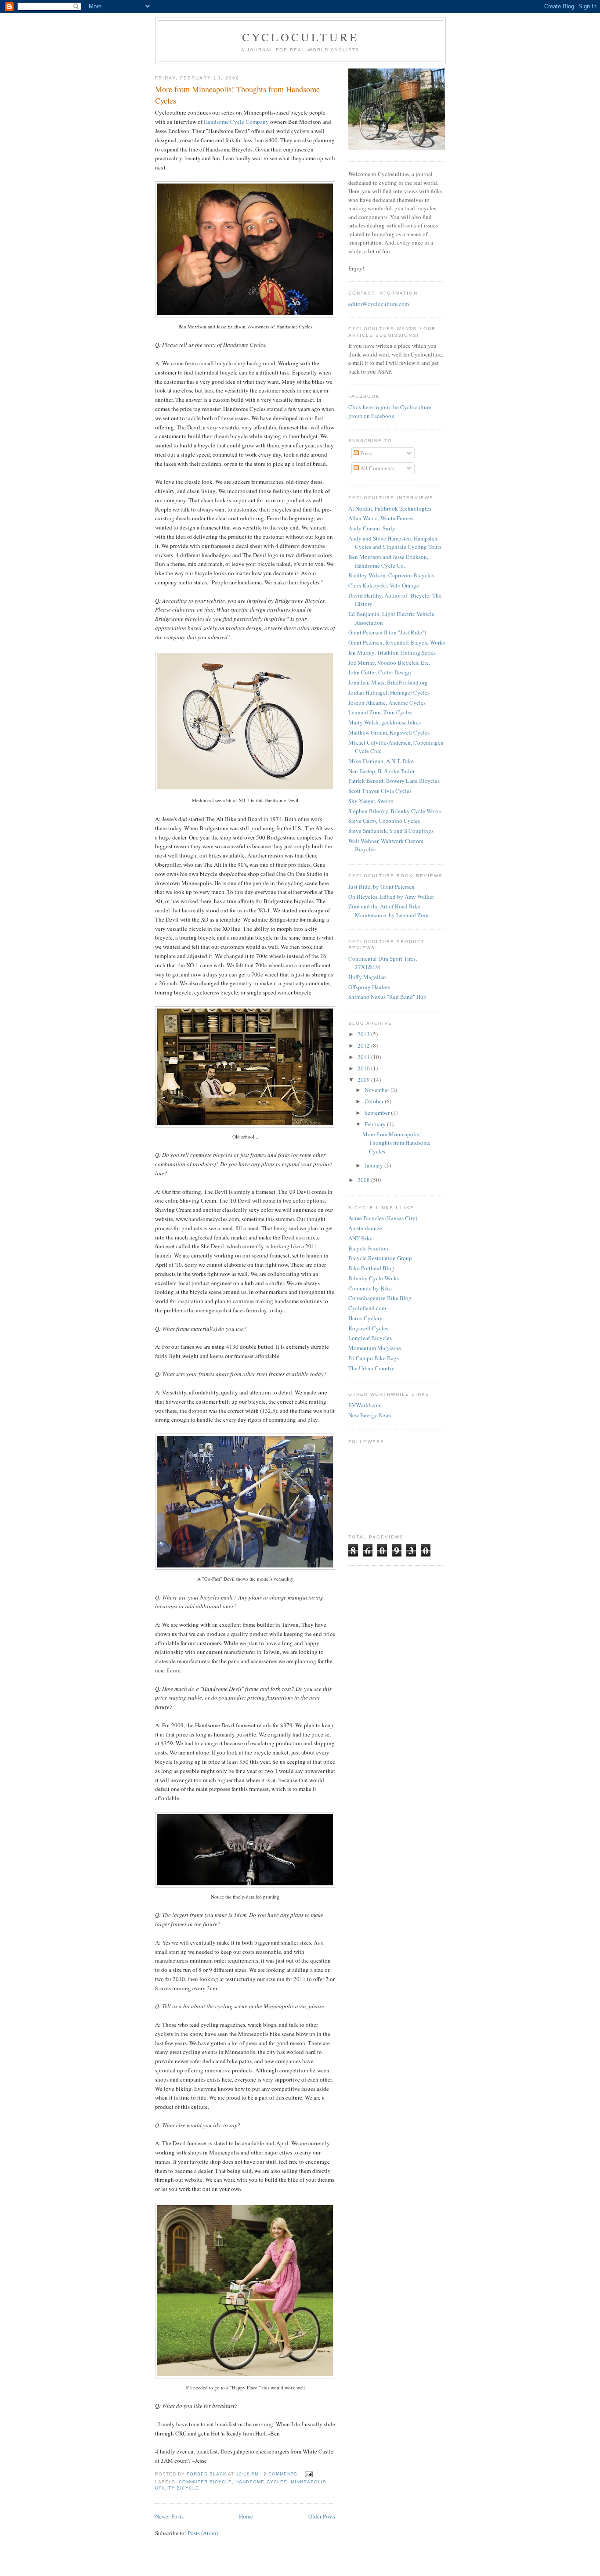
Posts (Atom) (203, 2533)
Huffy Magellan (367, 977)
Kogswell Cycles (368, 1328)
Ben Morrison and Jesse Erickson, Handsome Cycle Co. (388, 561)
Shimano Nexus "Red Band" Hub (387, 997)
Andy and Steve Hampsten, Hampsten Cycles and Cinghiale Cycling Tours (395, 543)
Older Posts (322, 2516)
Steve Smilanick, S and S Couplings (391, 831)
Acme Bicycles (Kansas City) (383, 1218)
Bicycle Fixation (368, 1248)
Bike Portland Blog (371, 1268)
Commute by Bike (370, 1288)
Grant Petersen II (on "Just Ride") (387, 632)
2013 (364, 1034)
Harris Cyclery (365, 1318)
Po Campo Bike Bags (374, 1358)
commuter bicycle (205, 2482)
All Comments (377, 468)
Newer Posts (169, 2516)
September (378, 1113)
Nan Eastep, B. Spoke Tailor (381, 771)
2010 (364, 1068)
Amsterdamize (365, 1228)
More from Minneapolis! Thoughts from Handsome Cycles (237, 95)
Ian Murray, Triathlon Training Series (392, 652)
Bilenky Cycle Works (374, 1278)
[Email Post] (309, 2474)
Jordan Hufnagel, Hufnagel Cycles (389, 692)
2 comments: (282, 2474)
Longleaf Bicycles (370, 1338)
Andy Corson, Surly (372, 528)
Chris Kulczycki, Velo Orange (384, 585)
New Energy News (370, 1415)
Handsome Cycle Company (236, 122)
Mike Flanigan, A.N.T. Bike (381, 761)
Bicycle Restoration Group (380, 1258)
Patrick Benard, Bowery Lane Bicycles (394, 781)
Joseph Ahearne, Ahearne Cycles (387, 703)
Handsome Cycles (261, 2482)
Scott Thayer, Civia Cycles (380, 791)
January (374, 1165)
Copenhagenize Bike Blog (380, 1298)
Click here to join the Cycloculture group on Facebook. (390, 411)
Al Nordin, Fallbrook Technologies (390, 508)
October (375, 1101)
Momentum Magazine (375, 1348)
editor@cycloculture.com (379, 304)
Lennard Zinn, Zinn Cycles (380, 712)
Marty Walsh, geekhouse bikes (385, 722)
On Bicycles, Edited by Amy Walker (391, 897)
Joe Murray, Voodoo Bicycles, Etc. (389, 663)
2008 (364, 1180)
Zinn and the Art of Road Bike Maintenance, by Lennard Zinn (389, 911)
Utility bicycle (177, 2488)
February (376, 1124)
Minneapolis (309, 2482)
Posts (366, 453)
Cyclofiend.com (367, 1308)
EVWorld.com (365, 1405)
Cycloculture (300, 37)
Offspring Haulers (369, 987)
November (378, 1090)
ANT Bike (360, 1238)
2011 (364, 1057)
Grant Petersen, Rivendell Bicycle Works (397, 642)
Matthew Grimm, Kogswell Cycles (389, 732)
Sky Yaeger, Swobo (371, 801)
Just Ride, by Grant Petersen (381, 886)
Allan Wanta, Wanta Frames (381, 518)
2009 (364, 1080)
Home (246, 2516)
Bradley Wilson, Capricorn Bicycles (391, 575)
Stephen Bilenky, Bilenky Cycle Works (395, 811)
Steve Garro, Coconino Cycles (384, 821)
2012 (364, 1045)
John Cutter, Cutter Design (380, 672)
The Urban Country (371, 1368)
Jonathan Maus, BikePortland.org (388, 682)
